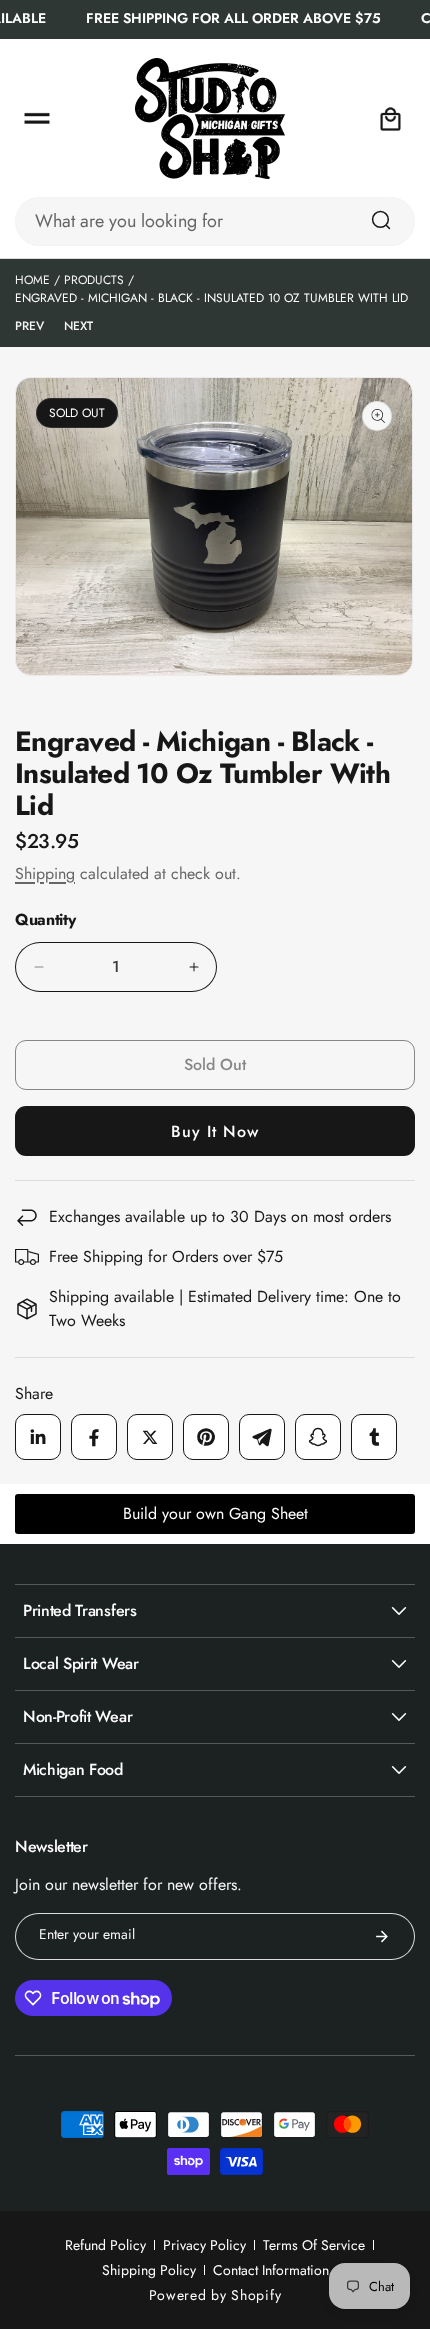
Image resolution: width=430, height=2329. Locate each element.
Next (78, 326)
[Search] (381, 220)
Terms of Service (314, 2245)
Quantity (45, 920)
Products (94, 280)
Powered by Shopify (215, 2295)
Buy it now (215, 1131)
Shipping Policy (149, 2270)
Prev (29, 326)
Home (32, 280)
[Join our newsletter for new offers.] (382, 1936)
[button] (37, 119)
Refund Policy (105, 2245)
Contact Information (271, 2270)
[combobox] (215, 221)
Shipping (45, 873)
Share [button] (34, 1393)
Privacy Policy (204, 2245)
